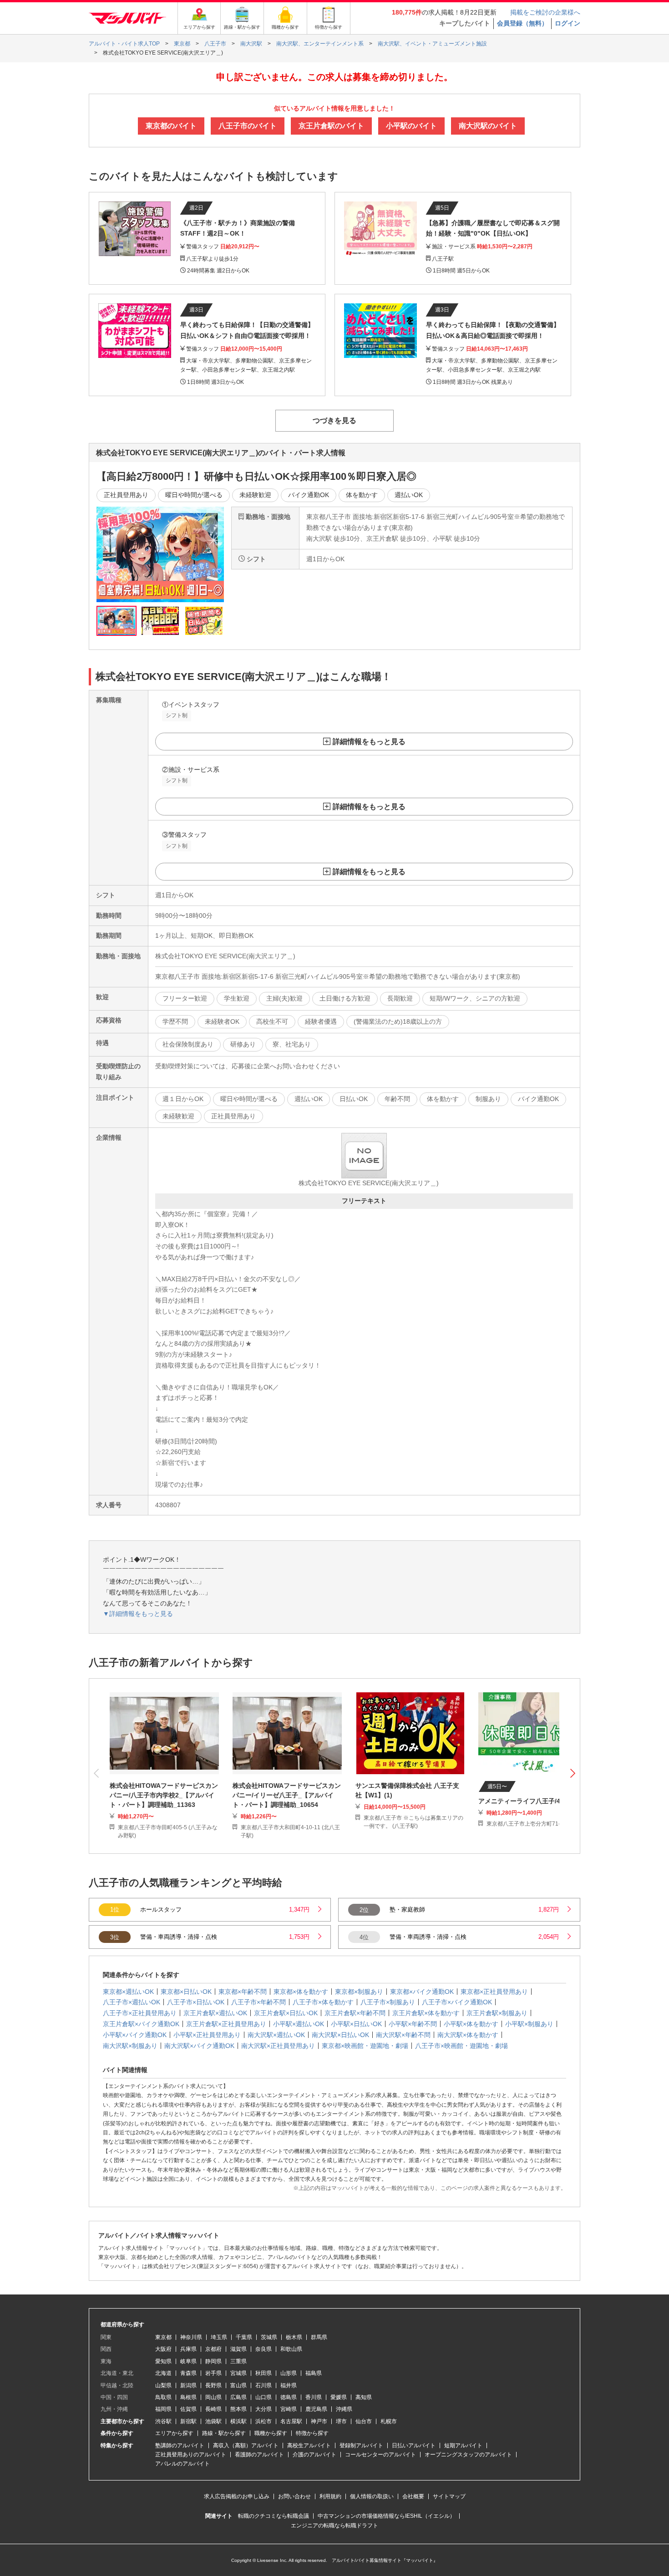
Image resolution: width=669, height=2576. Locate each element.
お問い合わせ (294, 2496)
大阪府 (163, 2349)
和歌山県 (291, 2349)
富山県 (238, 2385)
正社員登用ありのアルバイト (191, 2455)
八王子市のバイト (248, 126)
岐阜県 (188, 2361)
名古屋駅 (291, 2421)
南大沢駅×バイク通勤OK (199, 2046)
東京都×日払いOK (186, 1992)
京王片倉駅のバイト (331, 126)
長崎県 (213, 2409)
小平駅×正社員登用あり (207, 2035)
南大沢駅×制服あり (130, 2046)
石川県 (264, 2385)
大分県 (264, 2409)
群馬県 (319, 2337)
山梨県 (163, 2385)
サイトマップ (449, 2496)
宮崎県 (289, 2409)
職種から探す (271, 2433)
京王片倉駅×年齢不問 (355, 2013)
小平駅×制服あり (529, 2024)
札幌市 (389, 2421)
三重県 (238, 2361)
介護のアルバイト (314, 2455)
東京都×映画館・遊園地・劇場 (365, 2046)
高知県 (364, 2397)
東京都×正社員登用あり (494, 1992)
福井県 (289, 2385)
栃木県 (294, 2337)
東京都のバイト (171, 126)
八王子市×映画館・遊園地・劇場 (461, 2046)
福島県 (314, 2373)
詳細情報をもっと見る (369, 742)
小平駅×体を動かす (471, 2024)
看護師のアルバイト (259, 2455)
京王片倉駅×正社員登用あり (226, 2024)
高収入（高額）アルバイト (246, 2445)
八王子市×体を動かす (323, 2002)
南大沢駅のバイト (488, 126)
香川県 (314, 2397)
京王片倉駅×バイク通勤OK (141, 2024)
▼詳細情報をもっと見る (138, 1614)
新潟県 (188, 2385)
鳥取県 (163, 2397)
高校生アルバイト (309, 2445)
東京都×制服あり (359, 1992)
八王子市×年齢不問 (258, 2002)
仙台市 (364, 2421)
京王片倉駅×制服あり (497, 2013)
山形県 (289, 2373)
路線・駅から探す (224, 2433)
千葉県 (244, 2337)
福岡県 (163, 2409)
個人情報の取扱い (372, 2496)
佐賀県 (188, 2409)
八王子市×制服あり (388, 2002)
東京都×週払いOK (128, 1992)
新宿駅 (188, 2421)
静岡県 (213, 2361)
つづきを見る (334, 420)
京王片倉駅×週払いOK (215, 2013)
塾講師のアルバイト (180, 2445)
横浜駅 (238, 2421)
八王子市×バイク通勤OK (457, 2002)
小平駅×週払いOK (299, 2024)
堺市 (341, 2421)
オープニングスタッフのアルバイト (468, 2455)
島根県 (188, 2397)
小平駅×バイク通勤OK (135, 2035)
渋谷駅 (163, 2421)
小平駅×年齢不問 (413, 2024)
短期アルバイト (463, 2445)
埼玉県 (219, 2337)
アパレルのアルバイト (182, 2464)
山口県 (264, 2397)
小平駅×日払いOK (356, 2024)
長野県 (213, 2385)
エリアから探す (174, 2433)
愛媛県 (339, 2397)
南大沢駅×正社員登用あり (278, 2046)
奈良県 (264, 2349)
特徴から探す (312, 2433)
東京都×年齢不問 (243, 1992)
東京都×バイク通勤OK (422, 1992)
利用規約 (330, 2496)
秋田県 (264, 2373)
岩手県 (213, 2373)
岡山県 (213, 2397)
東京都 (163, 2337)
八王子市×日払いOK (196, 2002)
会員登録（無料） (522, 23)
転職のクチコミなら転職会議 (274, 2516)
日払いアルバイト (414, 2445)
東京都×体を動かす (301, 1992)
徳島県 (289, 2397)
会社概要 (413, 2496)
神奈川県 (191, 2337)
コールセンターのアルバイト (380, 2455)
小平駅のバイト (411, 126)
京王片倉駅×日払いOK (286, 2013)
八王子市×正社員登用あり (140, 2013)
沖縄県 (344, 2409)
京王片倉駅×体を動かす (426, 2013)
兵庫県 (188, 2349)
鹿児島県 (316, 2409)
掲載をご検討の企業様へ (545, 12)
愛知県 (163, 2361)
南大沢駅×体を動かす (468, 2035)
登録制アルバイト (361, 2445)
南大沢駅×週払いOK (276, 2035)
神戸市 (319, 2421)
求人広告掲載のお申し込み (237, 2496)
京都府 (213, 2349)
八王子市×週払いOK (132, 2002)
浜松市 (264, 2421)
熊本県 (238, 2409)
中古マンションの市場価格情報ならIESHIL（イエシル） (386, 2516)
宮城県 (238, 2373)
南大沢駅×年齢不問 (403, 2035)
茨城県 (269, 2337)
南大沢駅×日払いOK (340, 2035)
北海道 (163, 2373)
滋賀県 (238, 2349)
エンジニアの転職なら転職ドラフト (334, 2526)
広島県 (238, 2397)
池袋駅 (213, 2421)
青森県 (188, 2373)
